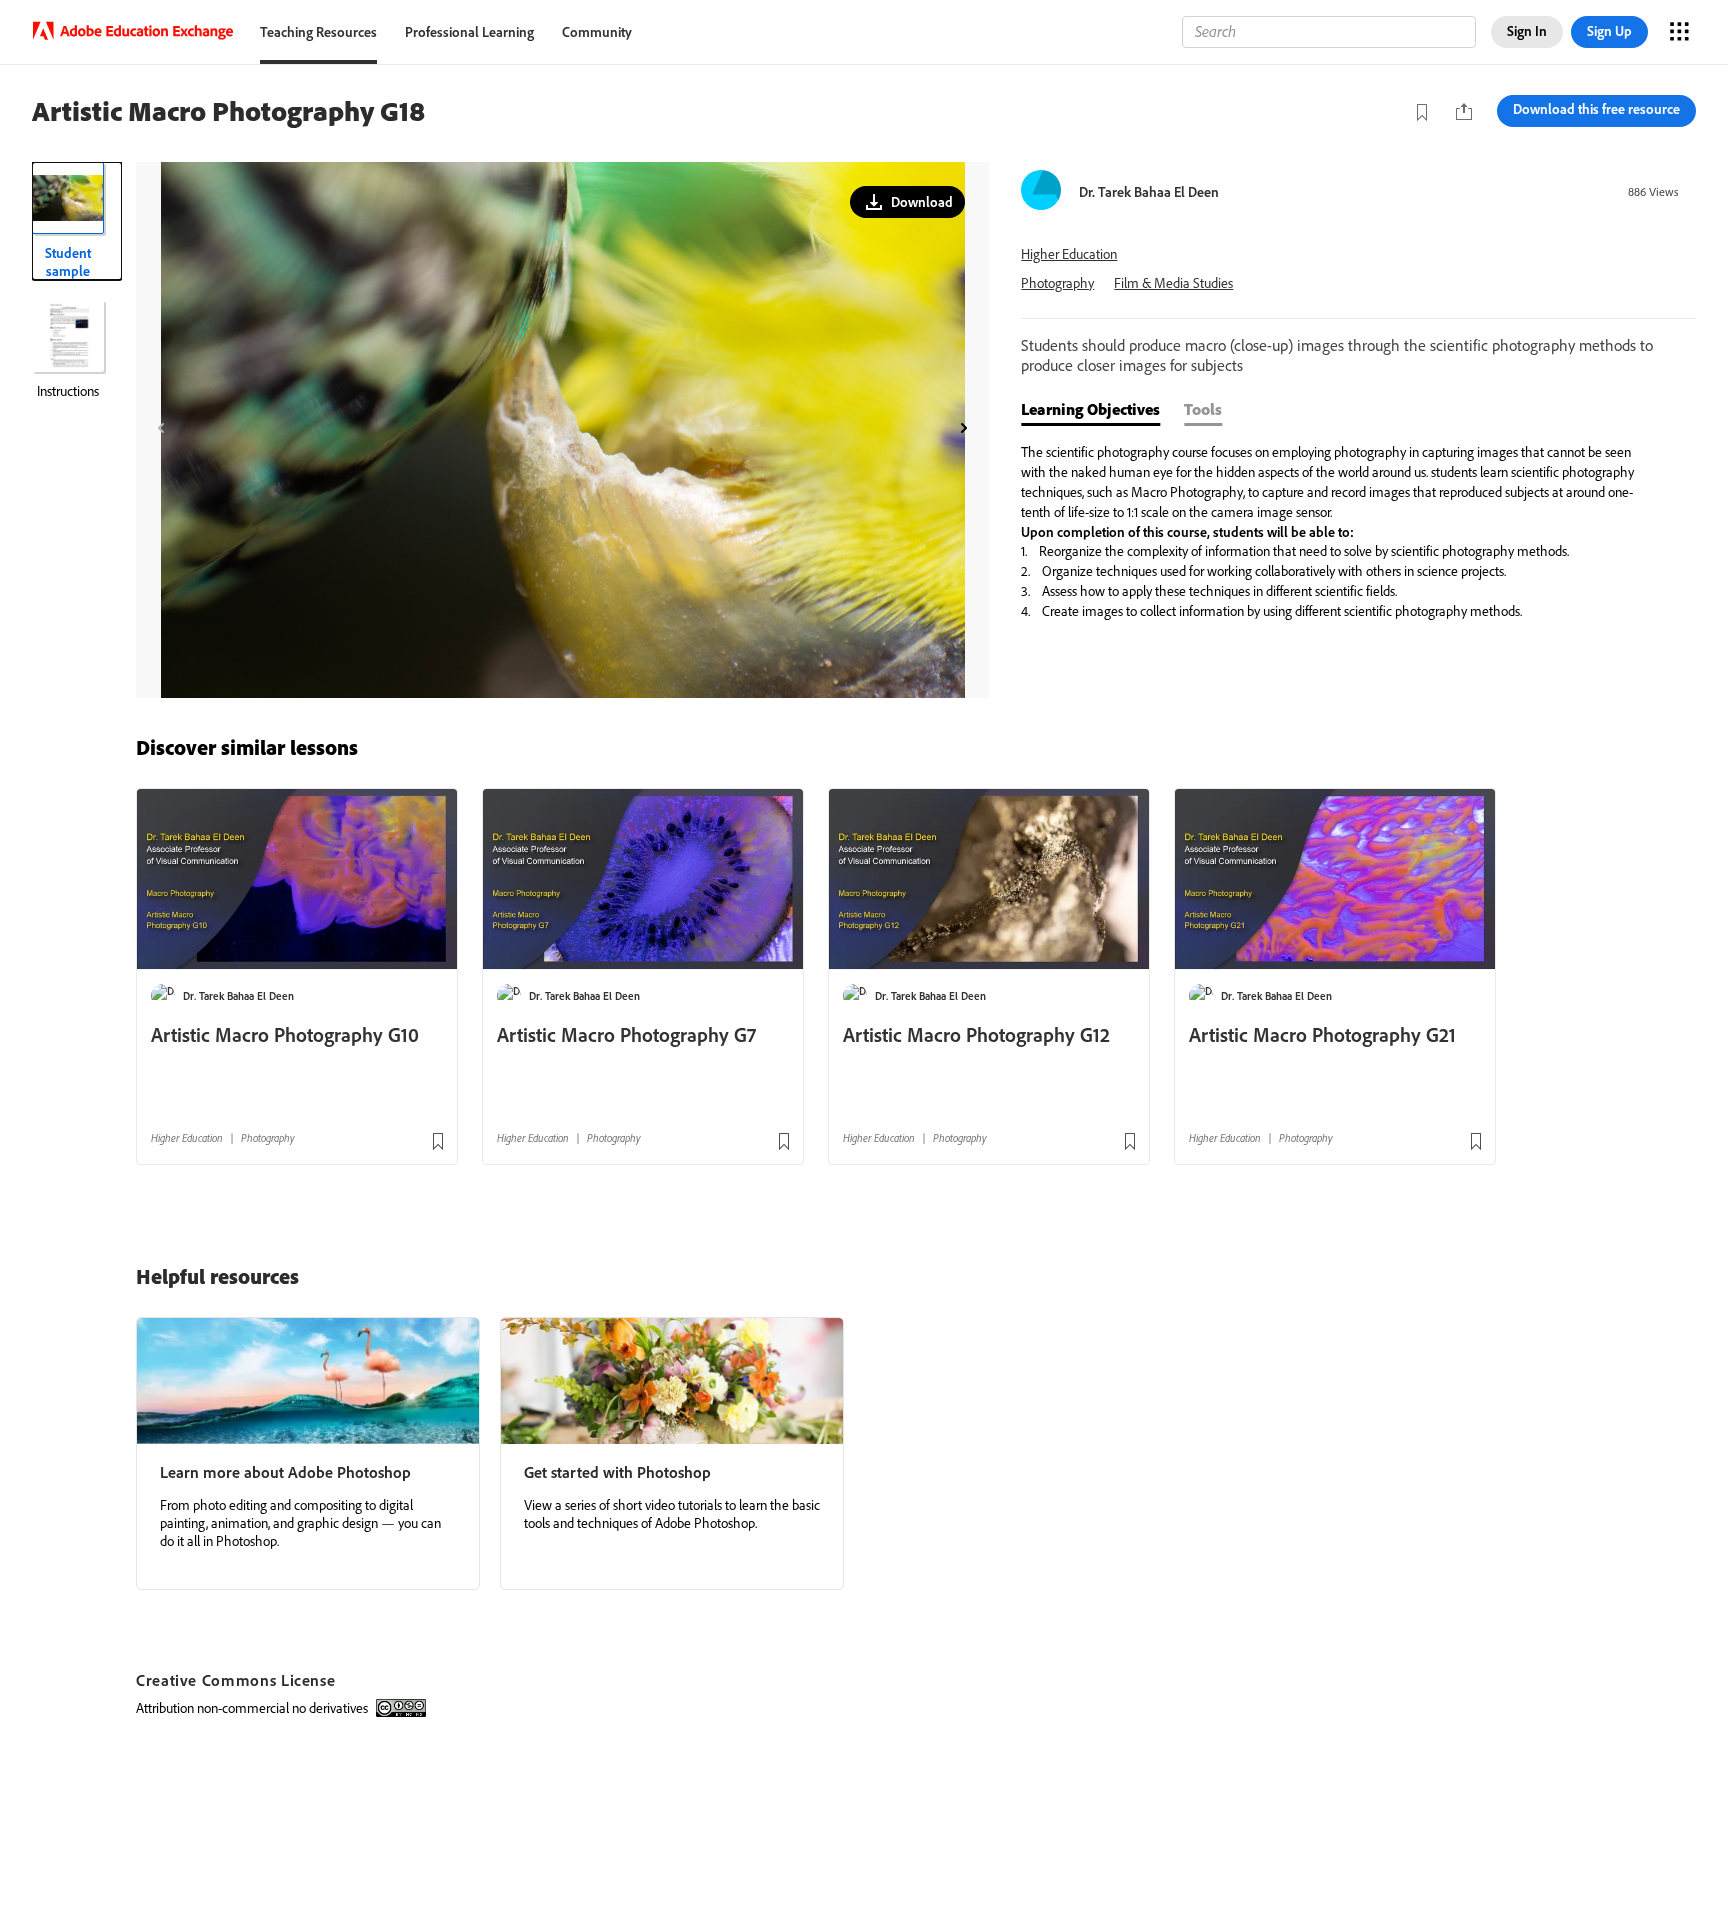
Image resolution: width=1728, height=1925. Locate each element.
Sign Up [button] (1609, 31)
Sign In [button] (1527, 31)
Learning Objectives (1090, 409)
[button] (907, 202)
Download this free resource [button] (1596, 109)
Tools (1203, 409)
